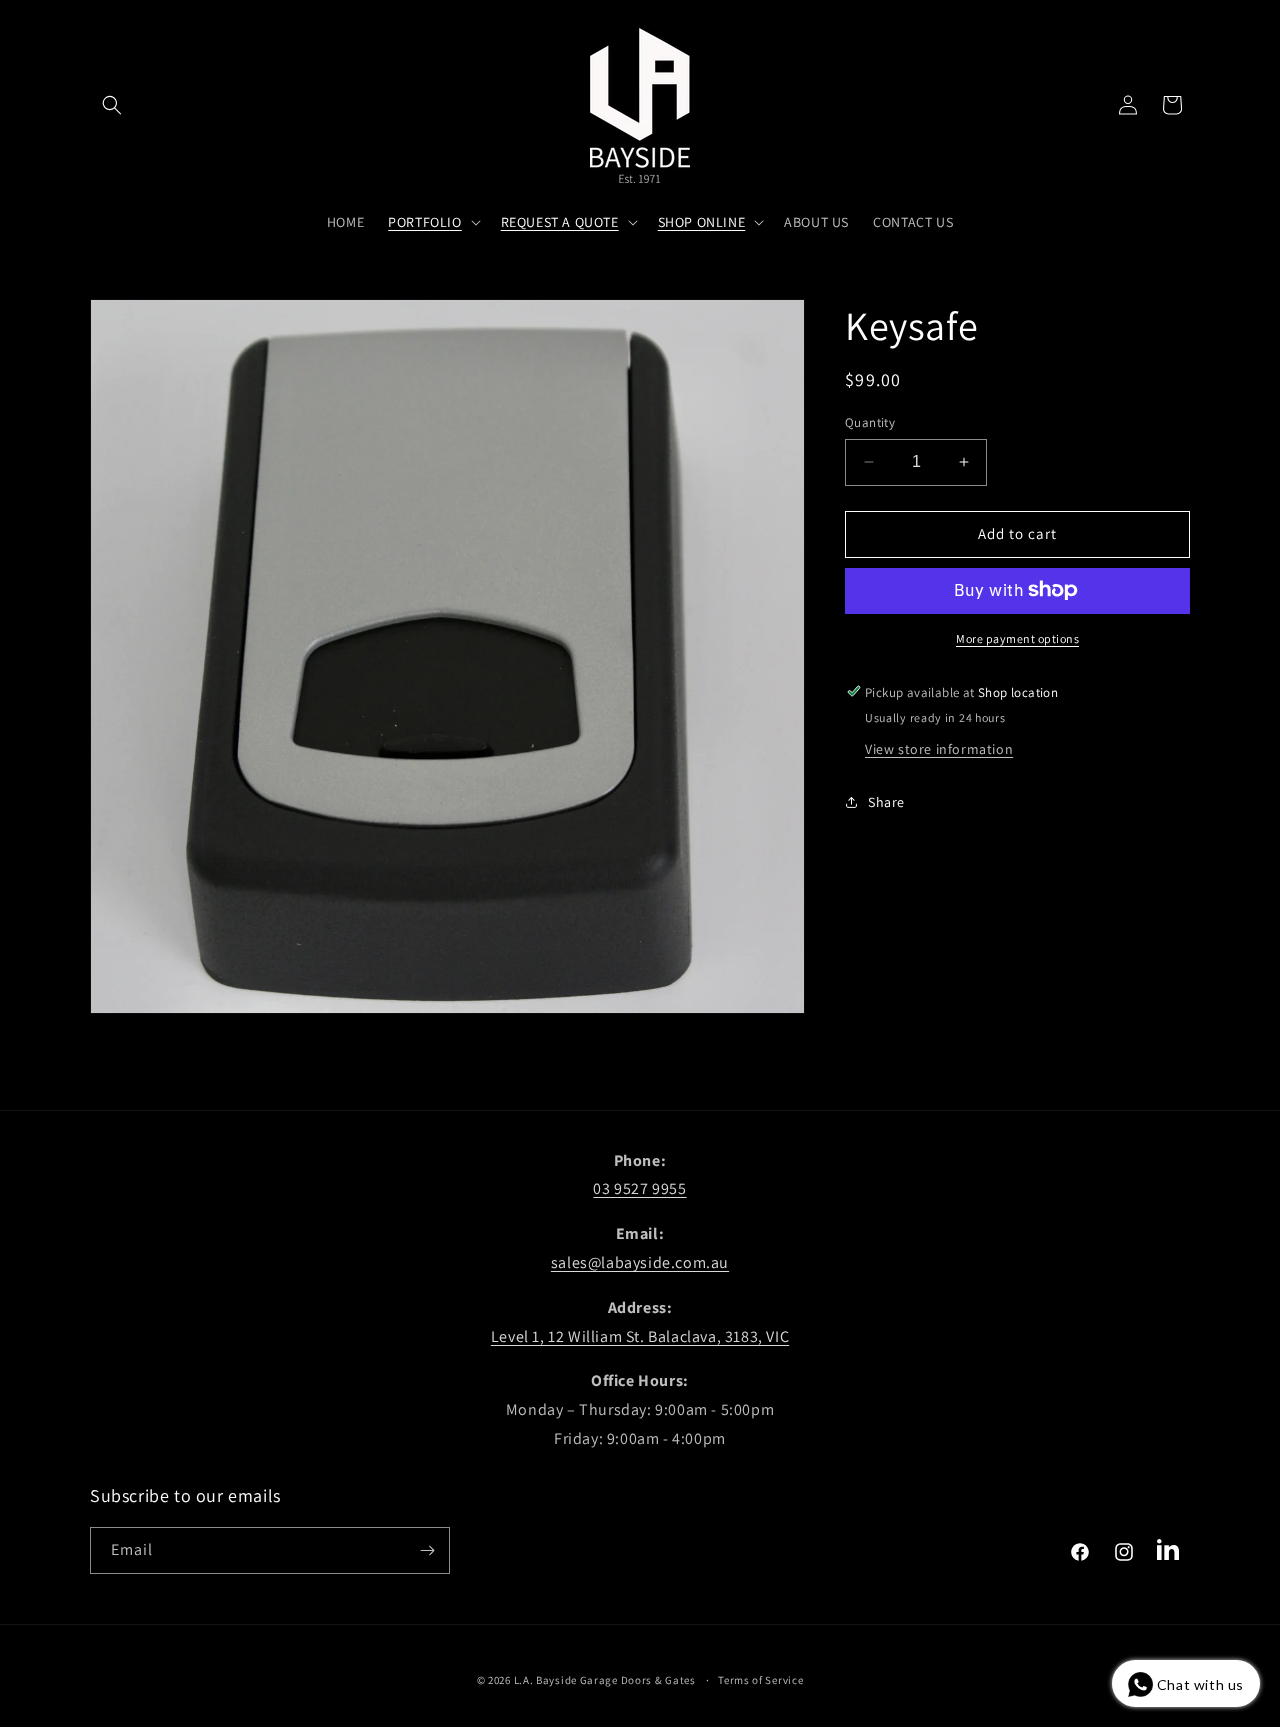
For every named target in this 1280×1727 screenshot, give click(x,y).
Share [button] (886, 801)
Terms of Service (760, 1680)
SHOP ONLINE (702, 222)
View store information (939, 748)
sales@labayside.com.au (640, 1262)
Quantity (870, 422)
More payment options (1017, 637)
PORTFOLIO (424, 222)
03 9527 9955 (639, 1188)
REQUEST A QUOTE (560, 222)
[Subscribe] (427, 1550)
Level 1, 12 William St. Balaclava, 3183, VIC (640, 1336)
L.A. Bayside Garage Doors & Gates (605, 1680)
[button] (112, 105)
